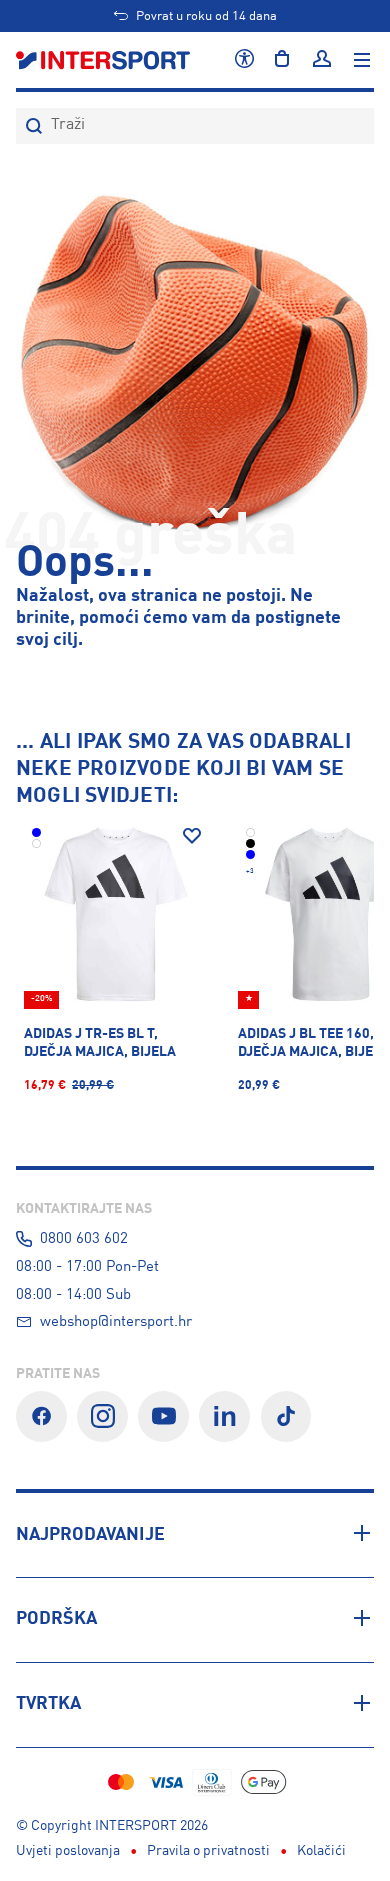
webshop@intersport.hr (116, 1322)
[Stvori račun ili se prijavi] (322, 60)
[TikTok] (286, 1416)
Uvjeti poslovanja (68, 1851)
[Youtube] (163, 1416)
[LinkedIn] (224, 1416)
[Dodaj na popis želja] (192, 836)
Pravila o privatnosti (208, 1851)
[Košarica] (282, 60)
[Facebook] (41, 1416)
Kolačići (321, 1851)
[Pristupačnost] (244, 60)
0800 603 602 (84, 1239)
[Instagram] (102, 1416)
